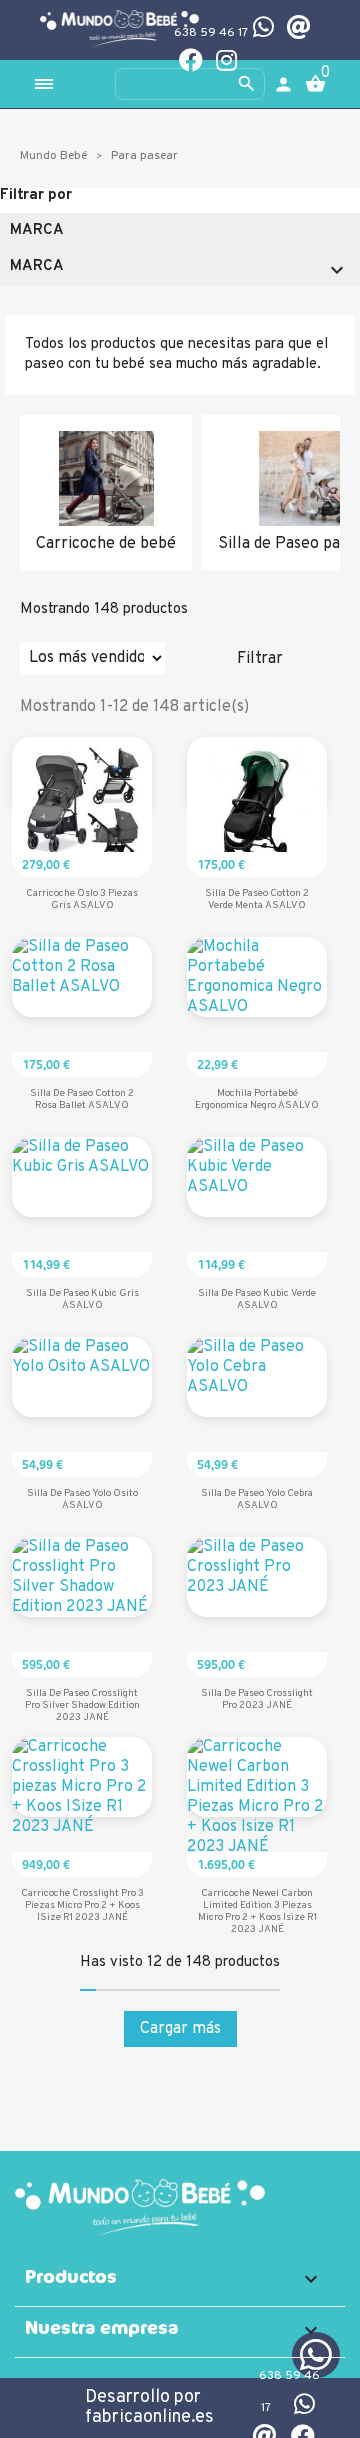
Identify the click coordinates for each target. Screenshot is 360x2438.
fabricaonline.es (149, 2417)
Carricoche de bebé (106, 544)
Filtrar (260, 659)
